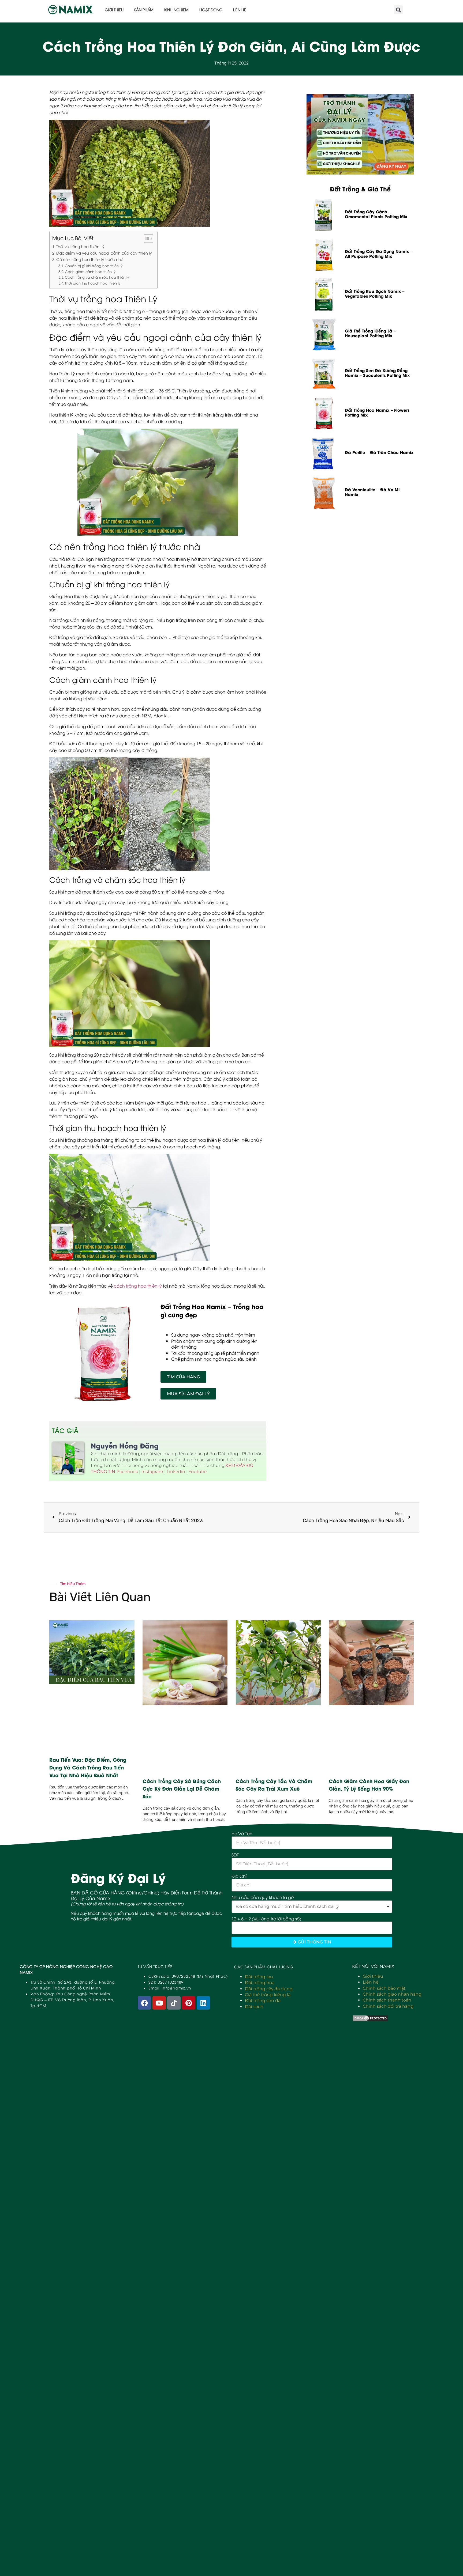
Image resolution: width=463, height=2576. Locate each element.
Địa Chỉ (239, 1876)
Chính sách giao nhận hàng (392, 1994)
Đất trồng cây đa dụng (269, 1989)
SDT (235, 1855)
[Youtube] (159, 2003)
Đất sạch (254, 2007)
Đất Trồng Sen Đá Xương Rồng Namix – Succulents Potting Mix (377, 373)
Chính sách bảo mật (384, 1988)
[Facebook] (144, 2003)
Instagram (152, 1472)
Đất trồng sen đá (263, 2001)
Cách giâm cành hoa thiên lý (90, 271)
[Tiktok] (174, 2003)
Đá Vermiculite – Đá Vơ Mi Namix (372, 492)
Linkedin (176, 1472)
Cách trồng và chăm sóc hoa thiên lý (97, 277)
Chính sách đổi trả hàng (388, 2006)
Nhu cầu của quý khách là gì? (263, 1897)
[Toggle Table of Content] (146, 239)
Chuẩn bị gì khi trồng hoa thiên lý (94, 266)
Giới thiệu (114, 10)
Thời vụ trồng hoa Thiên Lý (80, 246)
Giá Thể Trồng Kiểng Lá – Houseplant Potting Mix (370, 333)
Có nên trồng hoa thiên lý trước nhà (90, 259)
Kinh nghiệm (176, 10)
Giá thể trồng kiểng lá (268, 1995)
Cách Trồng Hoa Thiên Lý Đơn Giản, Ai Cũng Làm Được (231, 45)
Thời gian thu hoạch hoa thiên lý (93, 283)
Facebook (128, 1472)
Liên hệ (240, 10)
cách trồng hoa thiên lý (138, 1286)
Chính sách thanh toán (387, 2000)
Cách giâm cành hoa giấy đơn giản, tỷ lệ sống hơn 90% (369, 1785)
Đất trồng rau (259, 1977)
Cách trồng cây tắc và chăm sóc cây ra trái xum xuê (274, 1785)
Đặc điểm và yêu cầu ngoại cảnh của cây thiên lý (104, 253)
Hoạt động (211, 10)
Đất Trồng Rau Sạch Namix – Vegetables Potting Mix (375, 293)
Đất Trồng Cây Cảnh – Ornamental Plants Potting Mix (376, 214)
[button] (398, 10)
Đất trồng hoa (260, 1983)
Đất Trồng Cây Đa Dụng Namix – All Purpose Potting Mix (379, 254)
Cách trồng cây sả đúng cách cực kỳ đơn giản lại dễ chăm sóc (182, 1789)
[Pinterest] (189, 2003)
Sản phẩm (144, 10)
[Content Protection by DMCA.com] (370, 2020)
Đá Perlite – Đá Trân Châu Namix (379, 452)
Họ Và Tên (242, 1833)
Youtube (198, 1472)
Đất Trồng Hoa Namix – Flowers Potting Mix (377, 412)
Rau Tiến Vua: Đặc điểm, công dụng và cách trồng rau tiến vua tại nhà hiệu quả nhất (88, 1767)
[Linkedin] (203, 2003)
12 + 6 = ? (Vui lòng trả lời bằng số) (266, 1919)
